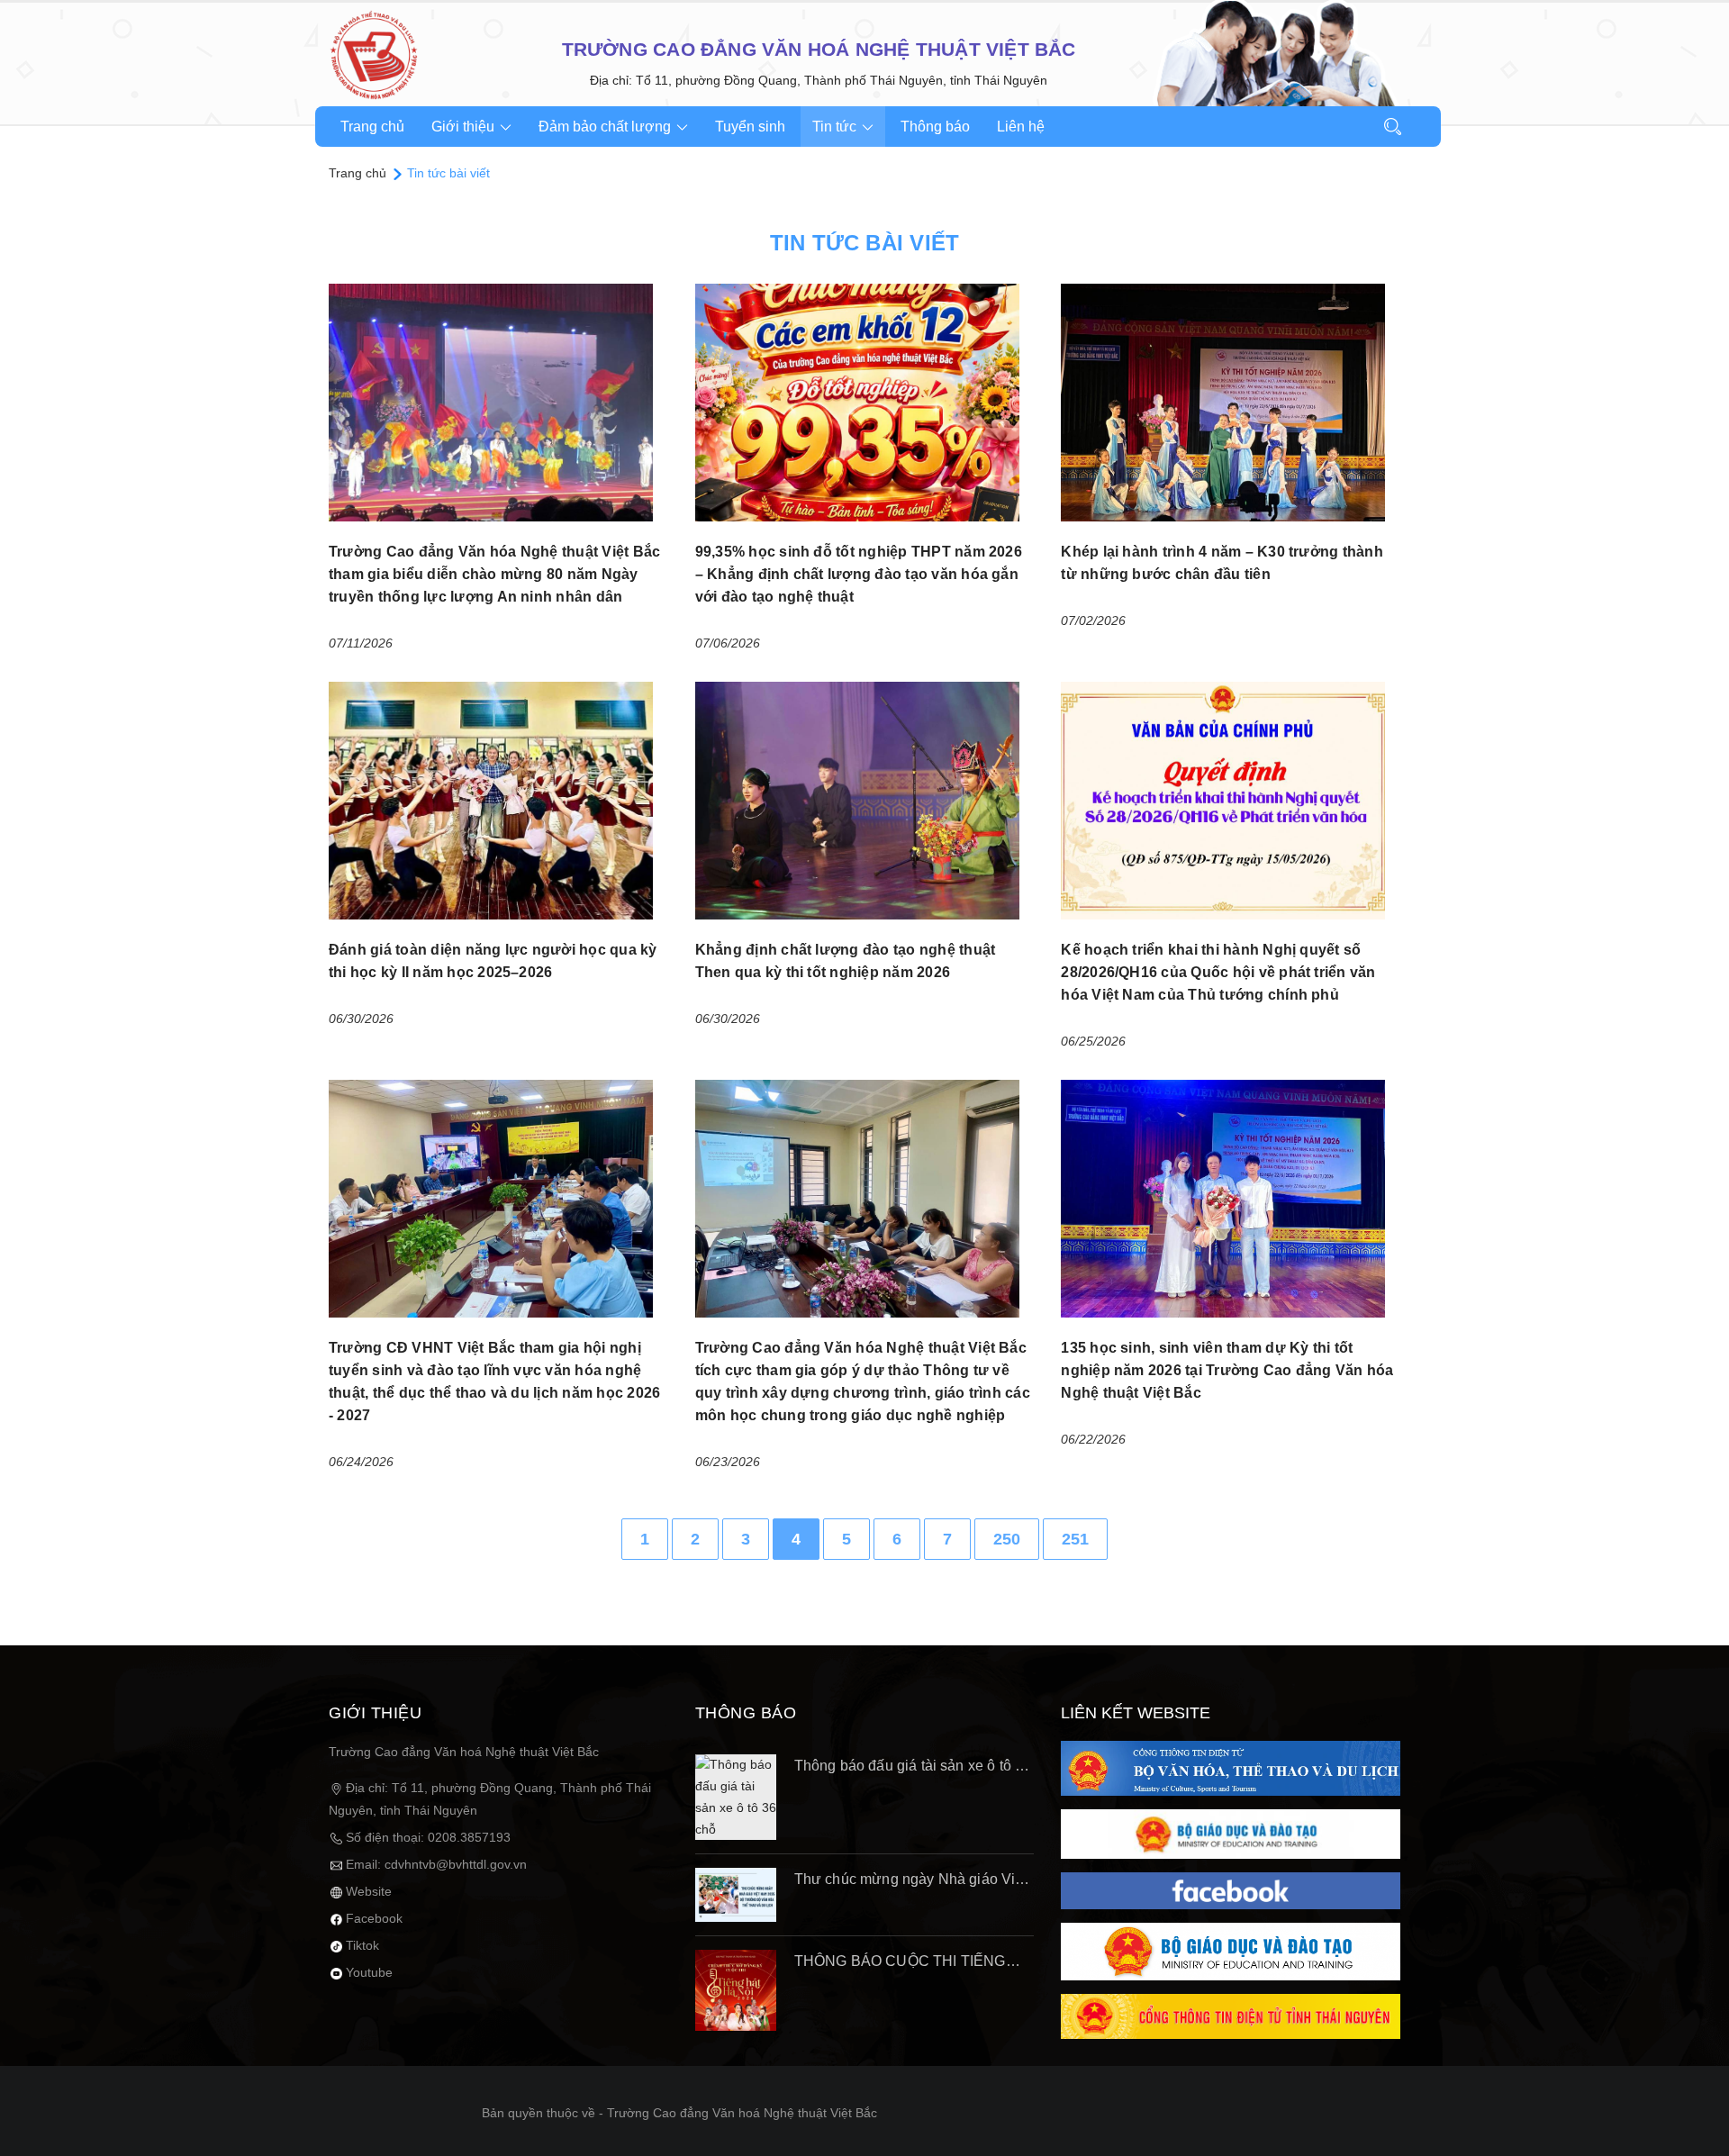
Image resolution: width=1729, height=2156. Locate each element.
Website (369, 1891)
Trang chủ (372, 127)
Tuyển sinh (750, 127)
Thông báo (935, 127)
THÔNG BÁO (746, 1713)
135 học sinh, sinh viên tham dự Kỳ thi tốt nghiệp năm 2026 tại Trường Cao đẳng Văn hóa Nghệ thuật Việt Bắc (1227, 1370)
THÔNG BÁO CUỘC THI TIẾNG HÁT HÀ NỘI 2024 (900, 1963)
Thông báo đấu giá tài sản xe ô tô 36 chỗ (913, 1768)
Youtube (369, 1972)
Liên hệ (1021, 127)
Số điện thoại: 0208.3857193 (428, 1837)
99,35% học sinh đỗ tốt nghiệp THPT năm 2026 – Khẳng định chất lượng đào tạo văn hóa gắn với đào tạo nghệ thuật (859, 574)
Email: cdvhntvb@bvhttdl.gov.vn (436, 1864)
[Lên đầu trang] (1693, 2115)
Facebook (374, 1918)
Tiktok (362, 1945)
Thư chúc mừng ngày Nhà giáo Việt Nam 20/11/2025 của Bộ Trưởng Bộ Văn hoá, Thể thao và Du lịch (911, 1881)
